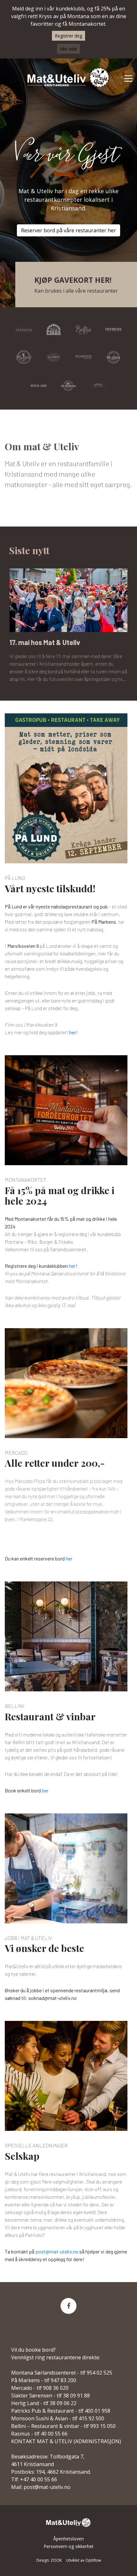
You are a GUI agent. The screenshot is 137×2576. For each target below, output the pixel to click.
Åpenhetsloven (68, 2539)
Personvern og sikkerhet (69, 2546)
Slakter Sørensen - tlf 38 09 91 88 (50, 2396)
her (69, 1558)
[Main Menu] (128, 78)
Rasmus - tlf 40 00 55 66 (39, 2434)
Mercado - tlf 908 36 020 (40, 2388)
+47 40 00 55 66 (39, 2479)
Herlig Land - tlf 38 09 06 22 (44, 2403)
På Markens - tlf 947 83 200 (44, 2380)
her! (73, 1032)
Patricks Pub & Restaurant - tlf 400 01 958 (61, 2411)
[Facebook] (68, 2306)
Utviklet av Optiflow (83, 2560)
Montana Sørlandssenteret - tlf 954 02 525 (62, 2373)
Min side (68, 49)
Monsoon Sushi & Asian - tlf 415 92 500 (58, 2418)
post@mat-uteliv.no (57, 2251)
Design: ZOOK (49, 2560)
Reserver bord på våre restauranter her (68, 234)
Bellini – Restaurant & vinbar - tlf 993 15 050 (63, 2426)
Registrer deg (68, 36)
